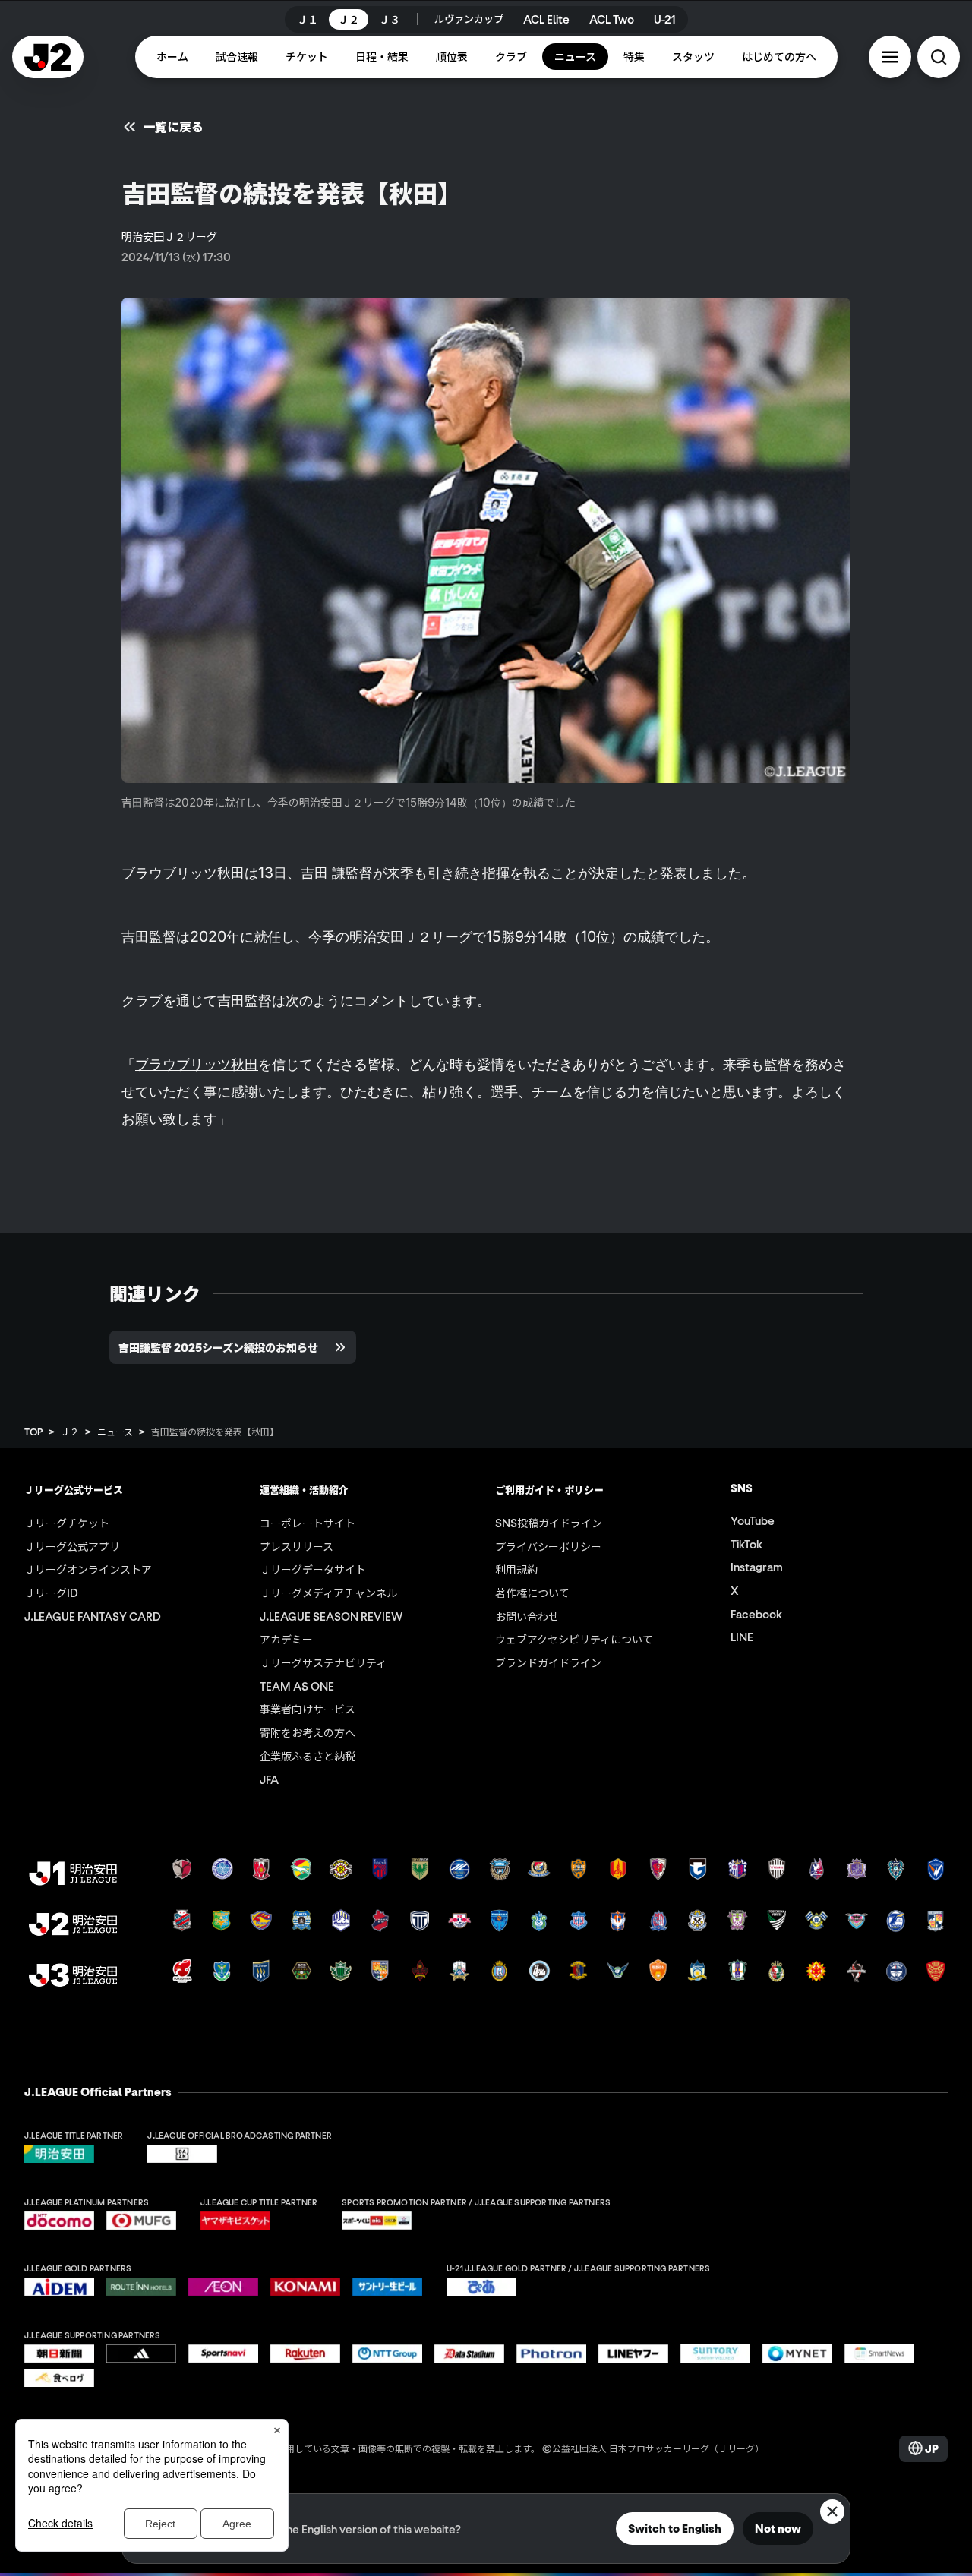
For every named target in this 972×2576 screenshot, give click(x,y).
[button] (890, 57)
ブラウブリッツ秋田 (183, 873)
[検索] (939, 57)
